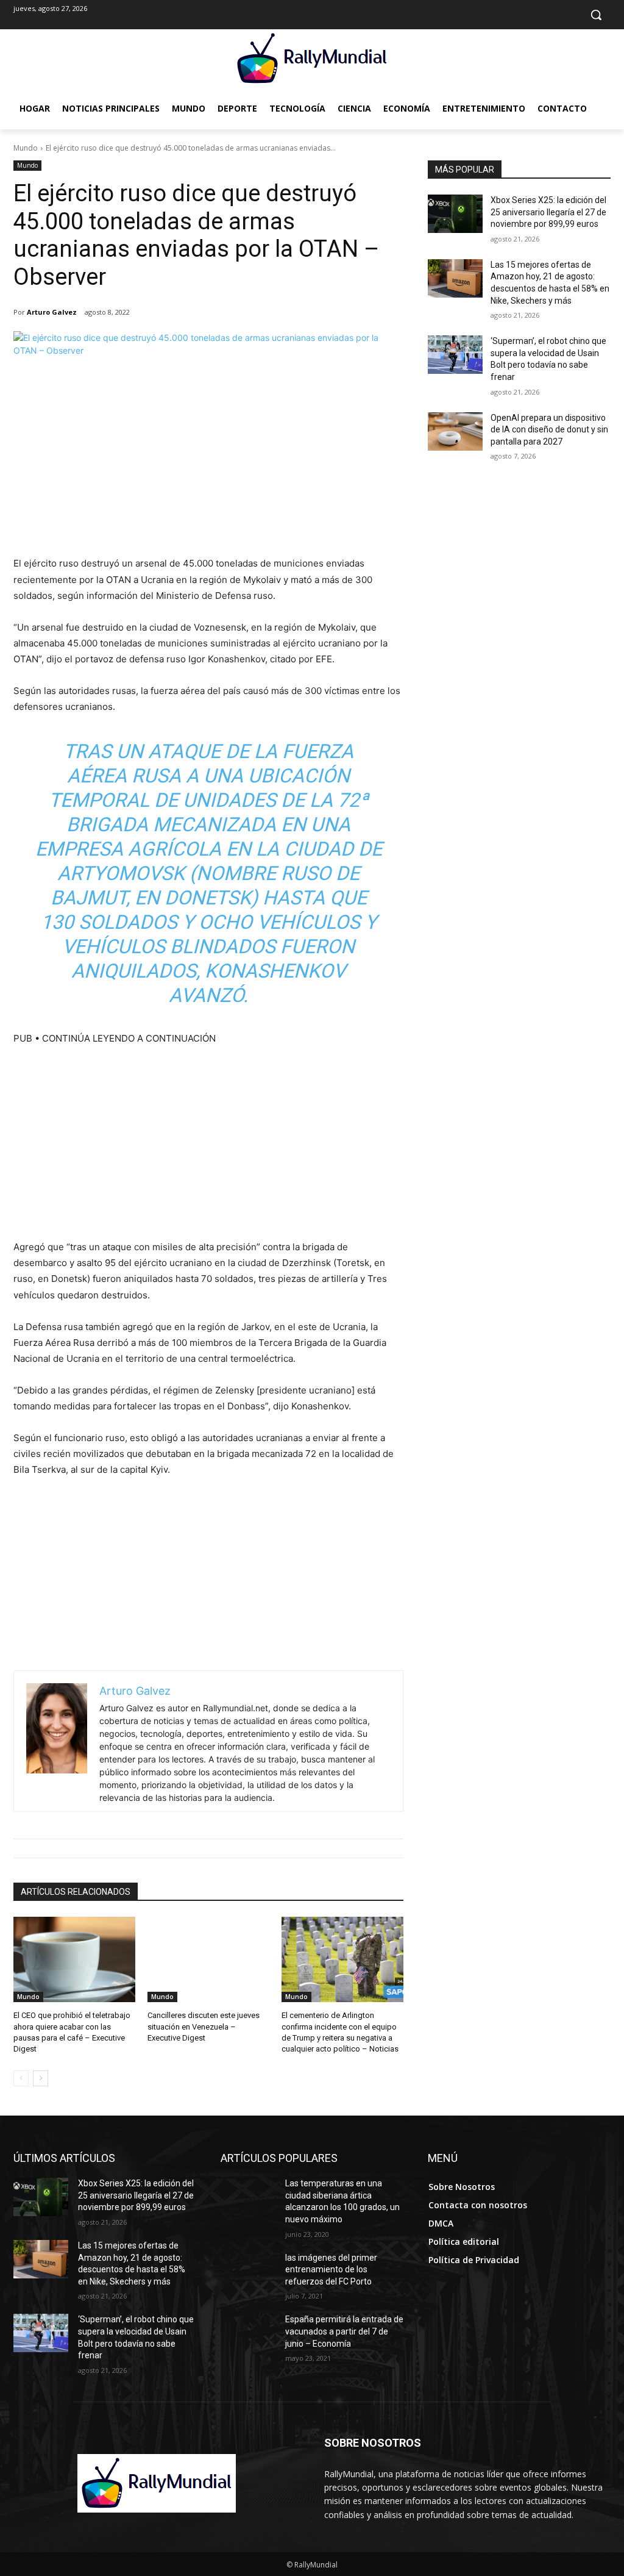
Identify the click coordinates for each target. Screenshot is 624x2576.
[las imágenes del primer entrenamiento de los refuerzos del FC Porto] (248, 2271)
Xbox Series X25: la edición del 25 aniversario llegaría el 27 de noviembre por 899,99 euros (548, 212)
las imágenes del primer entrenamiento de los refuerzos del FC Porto (331, 2270)
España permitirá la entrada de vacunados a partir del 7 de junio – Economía (344, 2331)
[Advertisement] (208, 464)
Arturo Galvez (52, 312)
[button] (596, 15)
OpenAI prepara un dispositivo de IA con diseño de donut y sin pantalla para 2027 (549, 430)
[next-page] (41, 2078)
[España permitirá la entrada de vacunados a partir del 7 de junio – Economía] (248, 2333)
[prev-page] (21, 2078)
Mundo (26, 148)
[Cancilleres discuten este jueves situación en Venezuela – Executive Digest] (208, 1959)
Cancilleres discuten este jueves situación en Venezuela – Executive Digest (204, 2026)
